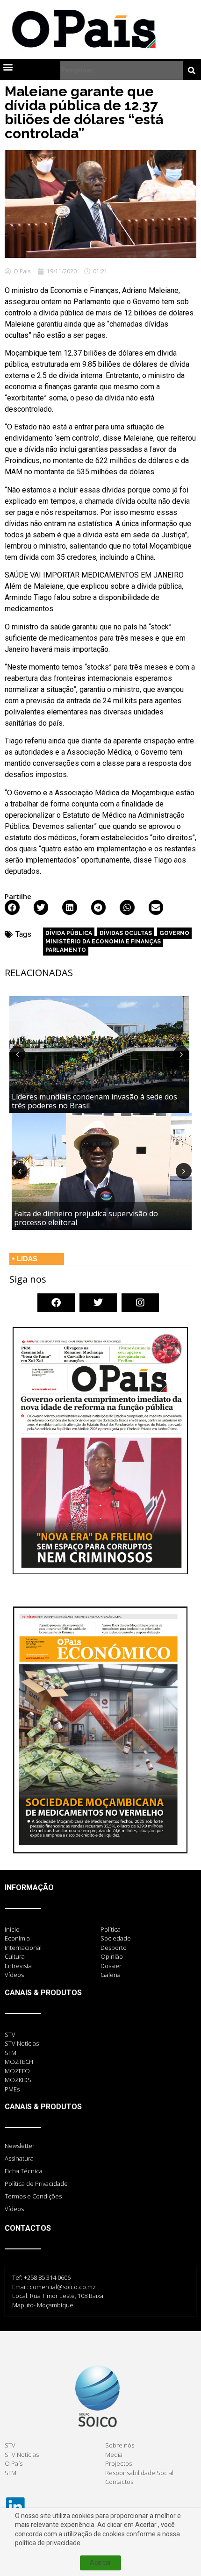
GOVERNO (174, 933)
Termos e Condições (33, 2196)
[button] (8, 67)
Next (181, 1054)
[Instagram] (140, 1303)
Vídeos (14, 2209)
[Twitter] (98, 1303)
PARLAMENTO (66, 950)
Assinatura (19, 2158)
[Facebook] (56, 1303)
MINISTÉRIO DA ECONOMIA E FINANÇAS (103, 942)
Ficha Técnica (24, 2171)
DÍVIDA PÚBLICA (69, 933)
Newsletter (20, 2146)
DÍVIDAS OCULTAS (126, 933)
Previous (17, 1054)
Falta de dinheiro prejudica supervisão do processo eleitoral (86, 1218)
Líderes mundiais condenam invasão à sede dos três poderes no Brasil (94, 1101)
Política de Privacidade (36, 2184)
